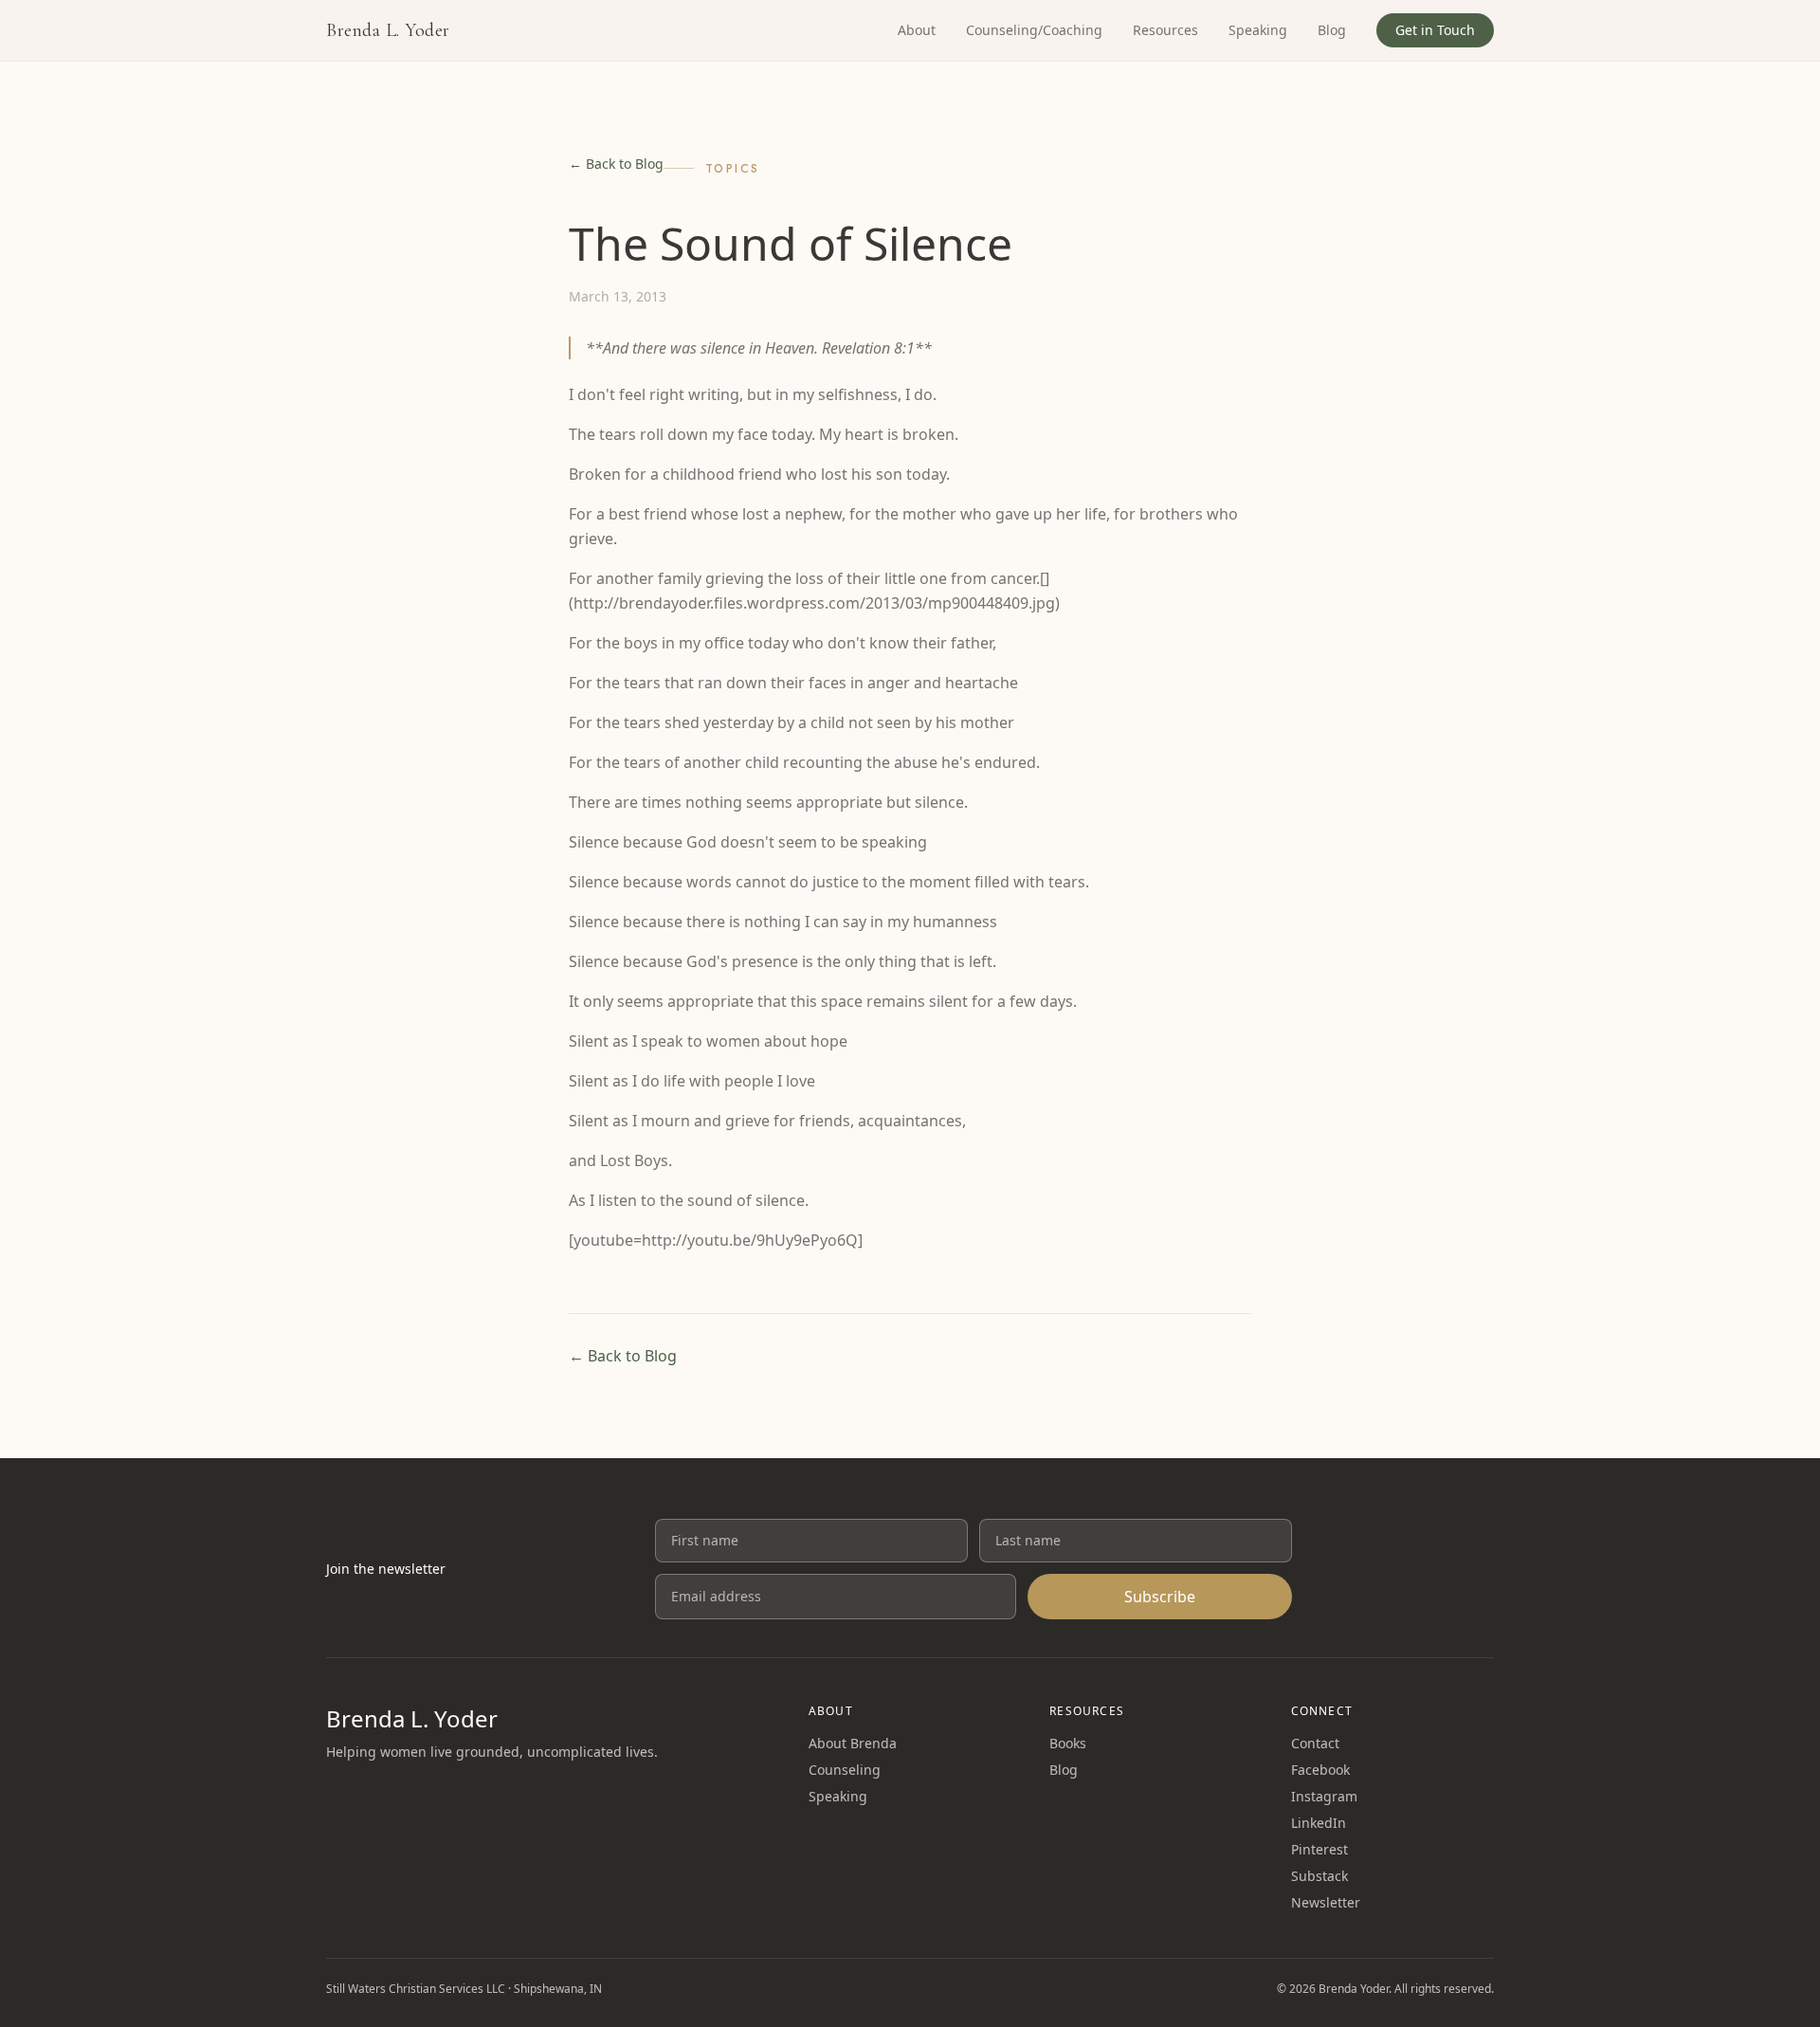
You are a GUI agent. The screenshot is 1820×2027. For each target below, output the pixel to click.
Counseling (845, 1770)
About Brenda (853, 1743)
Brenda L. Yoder (388, 30)
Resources (1165, 30)
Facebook (1320, 1770)
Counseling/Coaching (1034, 30)
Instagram (1324, 1796)
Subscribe (1160, 1597)
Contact (1315, 1743)
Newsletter (1326, 1902)
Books (1068, 1743)
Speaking (1258, 30)
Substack (1319, 1876)
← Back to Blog (616, 164)
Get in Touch (1435, 30)
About (917, 30)
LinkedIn (1319, 1823)
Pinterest (1319, 1849)
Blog (1332, 30)
